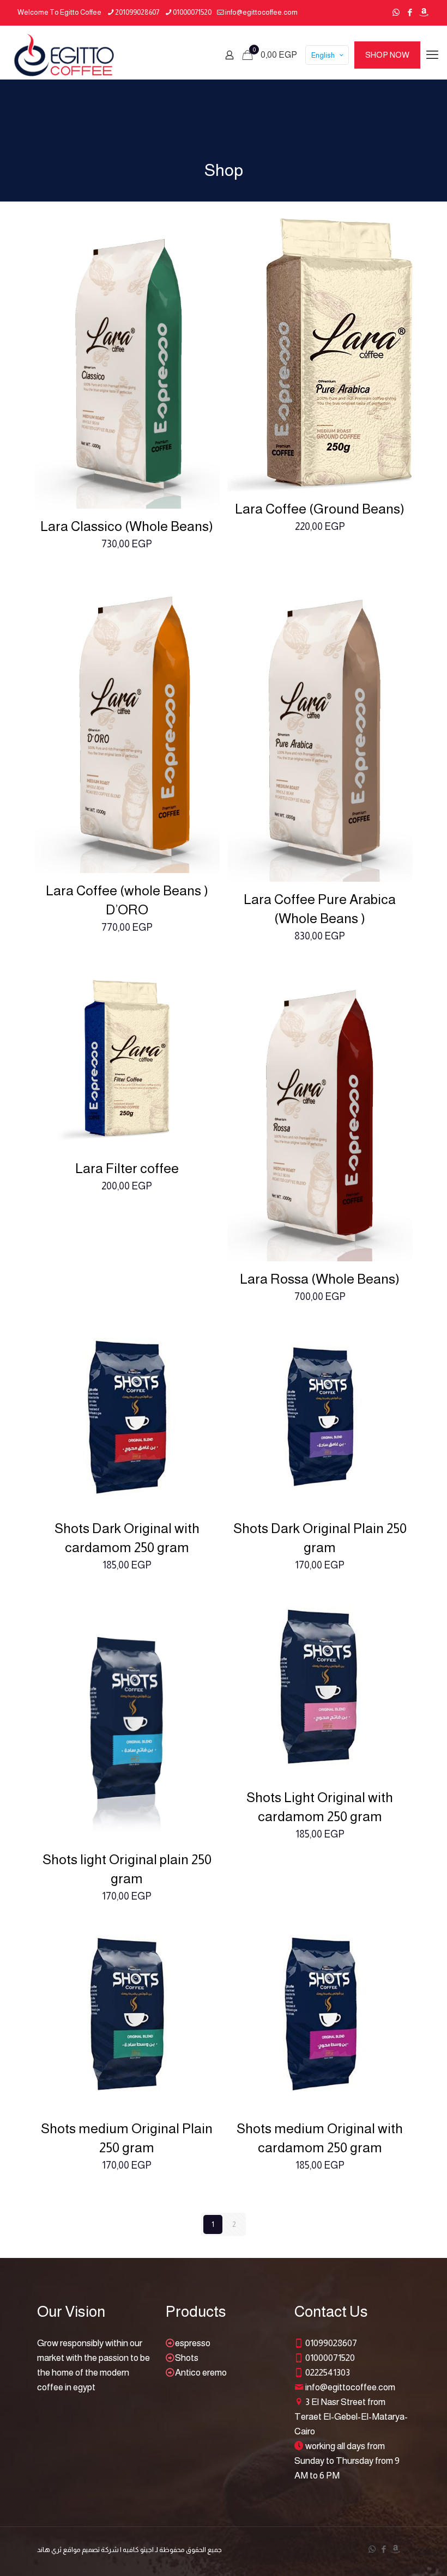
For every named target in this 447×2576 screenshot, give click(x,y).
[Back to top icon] (395, 2554)
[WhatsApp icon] (396, 12)
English (323, 55)
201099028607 (137, 12)
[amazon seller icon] (423, 12)
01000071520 (192, 12)
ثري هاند (49, 2550)
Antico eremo (201, 2373)
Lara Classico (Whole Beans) (127, 526)
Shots (187, 2358)
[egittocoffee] (64, 55)
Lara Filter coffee (127, 1168)
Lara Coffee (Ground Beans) (320, 509)
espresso (193, 2343)
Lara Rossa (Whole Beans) (320, 1279)
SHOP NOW (387, 55)
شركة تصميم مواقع (91, 2550)
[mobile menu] (432, 55)
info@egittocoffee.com (261, 12)
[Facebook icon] (410, 12)
